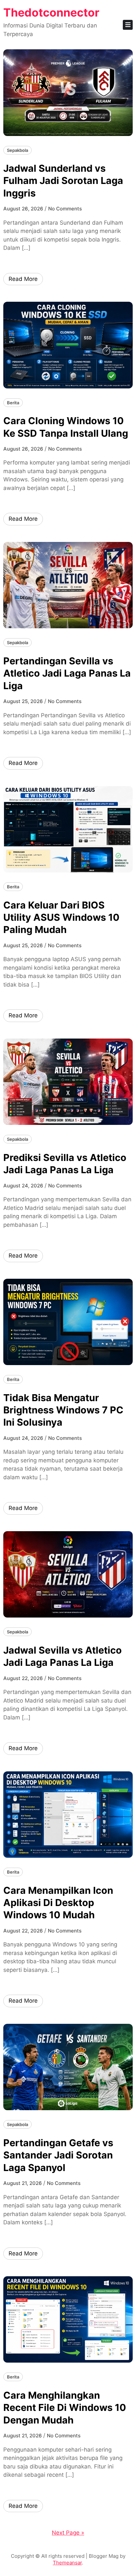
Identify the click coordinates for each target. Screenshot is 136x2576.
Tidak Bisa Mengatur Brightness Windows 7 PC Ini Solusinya (63, 1410)
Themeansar (67, 2563)
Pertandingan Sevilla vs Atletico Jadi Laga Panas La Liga (67, 673)
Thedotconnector (51, 12)
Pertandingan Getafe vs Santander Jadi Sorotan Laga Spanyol (58, 2155)
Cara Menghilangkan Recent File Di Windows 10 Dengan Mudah (65, 2408)
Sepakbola (17, 150)
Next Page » (68, 2533)
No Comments (65, 209)
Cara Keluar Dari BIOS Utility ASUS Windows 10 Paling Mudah (61, 917)
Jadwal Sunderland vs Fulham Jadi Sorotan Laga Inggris (63, 181)
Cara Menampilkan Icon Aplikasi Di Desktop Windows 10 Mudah (58, 1903)
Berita (13, 403)
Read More (23, 279)
